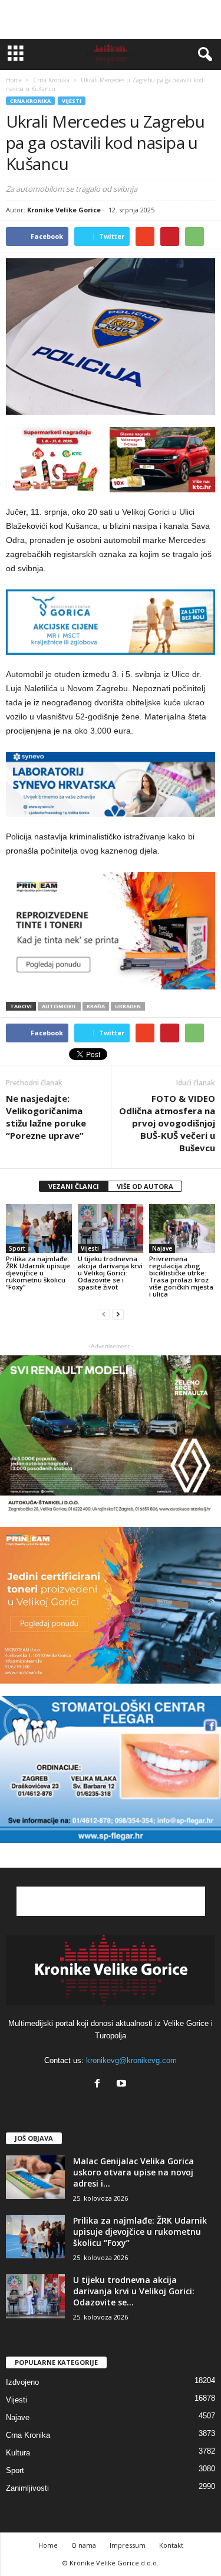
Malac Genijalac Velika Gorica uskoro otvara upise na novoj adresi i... (133, 2172)
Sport (17, 1248)
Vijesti (72, 101)
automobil (59, 1006)
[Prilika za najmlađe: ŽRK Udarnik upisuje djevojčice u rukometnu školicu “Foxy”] (39, 1229)
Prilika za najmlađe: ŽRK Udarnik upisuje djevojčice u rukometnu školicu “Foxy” (38, 1273)
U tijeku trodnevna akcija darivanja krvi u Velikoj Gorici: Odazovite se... (134, 2291)
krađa (96, 1006)
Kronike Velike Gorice (64, 210)
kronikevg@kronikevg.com (131, 2060)
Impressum (128, 2545)
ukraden (128, 1006)
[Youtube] (123, 2085)
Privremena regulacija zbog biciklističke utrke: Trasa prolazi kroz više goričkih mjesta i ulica (181, 1276)
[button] (203, 55)
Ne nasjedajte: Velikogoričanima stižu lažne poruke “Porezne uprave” (46, 1117)
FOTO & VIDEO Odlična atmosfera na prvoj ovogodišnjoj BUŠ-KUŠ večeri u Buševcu (167, 1123)
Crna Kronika (30, 101)
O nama (84, 2545)
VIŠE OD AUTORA (145, 1186)
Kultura (18, 2453)
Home (14, 80)
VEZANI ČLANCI (74, 1186)
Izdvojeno (22, 2382)
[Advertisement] (111, 19)
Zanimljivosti (27, 2488)
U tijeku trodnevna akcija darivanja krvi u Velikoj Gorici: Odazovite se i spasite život (110, 1273)
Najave (162, 1248)
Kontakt (171, 2545)
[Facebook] (100, 2085)
